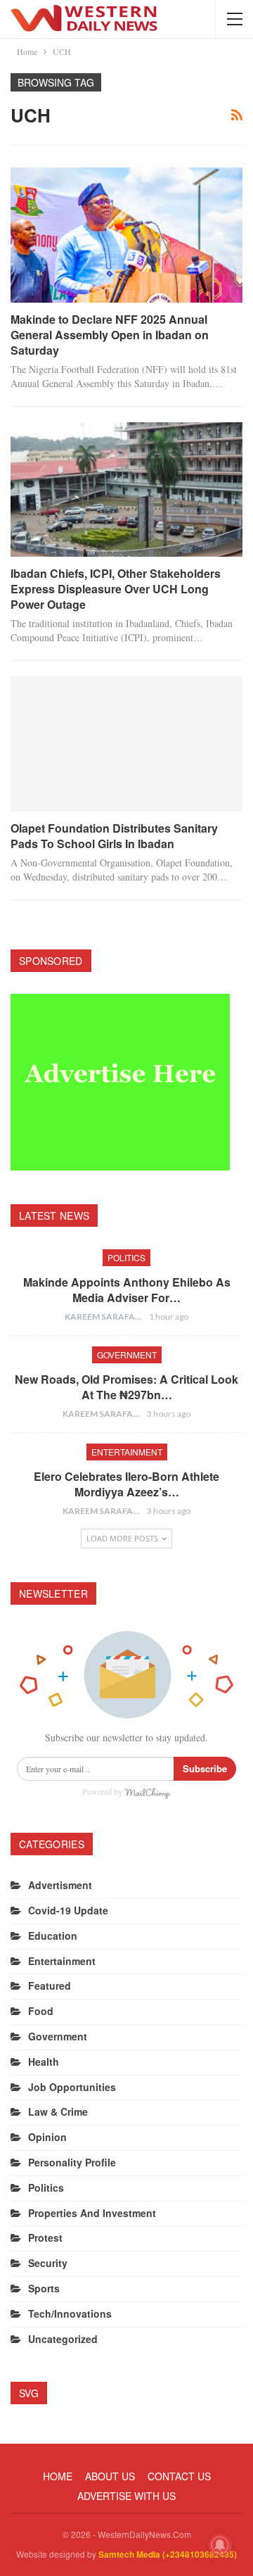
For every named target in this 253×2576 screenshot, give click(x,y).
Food (41, 2011)
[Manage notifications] (220, 2545)
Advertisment (60, 1885)
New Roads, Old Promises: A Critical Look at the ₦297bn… (126, 1387)
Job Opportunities (72, 2087)
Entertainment (127, 1452)
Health (44, 2062)
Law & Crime (58, 2111)
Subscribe (205, 1768)
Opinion (47, 2137)
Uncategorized (63, 2339)
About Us (110, 2476)
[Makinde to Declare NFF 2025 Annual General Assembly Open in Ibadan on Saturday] (126, 235)
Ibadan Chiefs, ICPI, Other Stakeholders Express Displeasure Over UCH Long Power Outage (116, 589)
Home (58, 2476)
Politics (126, 1257)
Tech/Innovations (70, 2313)
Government (127, 1355)
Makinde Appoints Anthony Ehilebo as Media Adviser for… (127, 1290)
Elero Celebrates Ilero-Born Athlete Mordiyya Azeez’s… (126, 1484)
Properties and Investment (92, 2213)
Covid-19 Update (68, 1910)
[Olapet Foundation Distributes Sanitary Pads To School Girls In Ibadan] (126, 744)
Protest (45, 2237)
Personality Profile (72, 2162)
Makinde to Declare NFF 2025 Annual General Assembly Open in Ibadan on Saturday (110, 335)
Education (53, 1936)
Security (48, 2263)
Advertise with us (126, 2496)
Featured (50, 1985)
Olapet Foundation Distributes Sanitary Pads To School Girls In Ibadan (114, 836)
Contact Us (179, 2476)
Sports (44, 2288)
